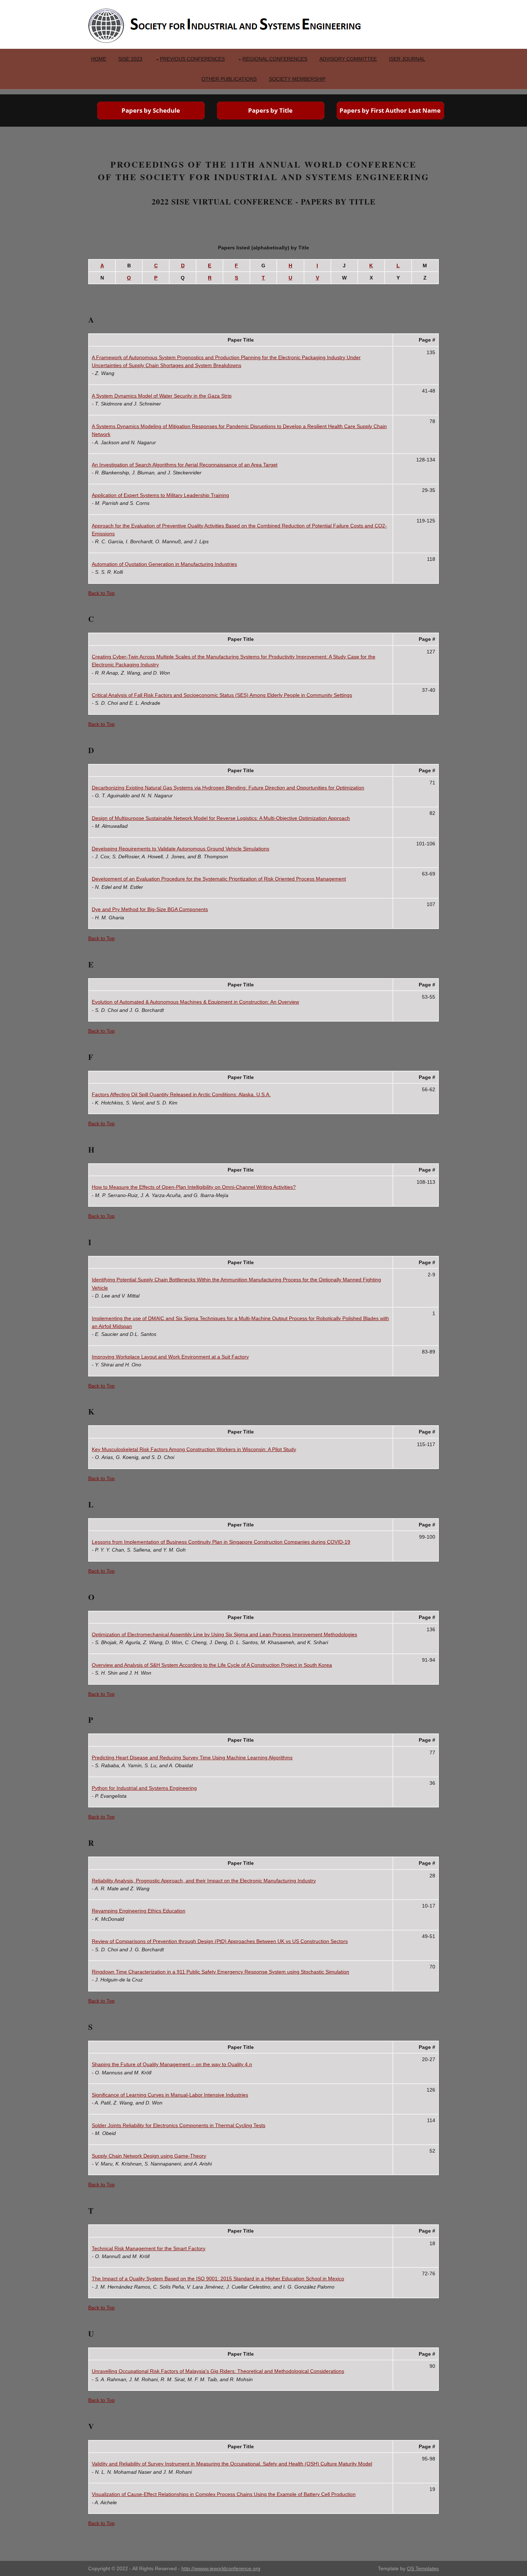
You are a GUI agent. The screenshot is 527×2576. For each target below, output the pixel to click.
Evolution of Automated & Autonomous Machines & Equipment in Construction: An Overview (195, 1002)
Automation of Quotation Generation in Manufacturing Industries (164, 564)
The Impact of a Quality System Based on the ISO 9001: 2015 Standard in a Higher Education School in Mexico (218, 2279)
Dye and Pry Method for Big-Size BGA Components (150, 909)
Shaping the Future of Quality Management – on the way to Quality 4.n (172, 2064)
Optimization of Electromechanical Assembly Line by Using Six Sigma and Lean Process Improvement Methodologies (224, 1634)
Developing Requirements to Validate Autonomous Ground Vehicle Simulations (181, 849)
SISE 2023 (130, 59)
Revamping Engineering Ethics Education (139, 1911)
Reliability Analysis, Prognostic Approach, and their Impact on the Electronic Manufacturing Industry (204, 1881)
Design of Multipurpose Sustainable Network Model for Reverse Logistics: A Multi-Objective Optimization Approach (221, 818)
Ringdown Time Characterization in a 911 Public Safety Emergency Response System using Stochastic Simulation (220, 1972)
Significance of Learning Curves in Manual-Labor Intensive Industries (170, 2095)
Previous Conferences (192, 59)
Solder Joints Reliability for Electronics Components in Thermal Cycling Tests (179, 2125)
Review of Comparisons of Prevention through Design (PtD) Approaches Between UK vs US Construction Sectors (220, 1941)
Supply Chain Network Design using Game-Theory (149, 2156)
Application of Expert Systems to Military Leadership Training (160, 495)
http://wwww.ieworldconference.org (221, 2568)
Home (99, 59)
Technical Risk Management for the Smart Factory (149, 2248)
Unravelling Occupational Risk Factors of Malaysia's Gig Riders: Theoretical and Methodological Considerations (218, 2371)
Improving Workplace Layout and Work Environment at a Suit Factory (170, 1357)
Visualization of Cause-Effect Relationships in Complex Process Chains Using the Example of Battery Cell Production (224, 2494)
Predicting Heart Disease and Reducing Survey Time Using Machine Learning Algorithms (192, 1758)
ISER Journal (407, 59)
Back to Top (101, 593)
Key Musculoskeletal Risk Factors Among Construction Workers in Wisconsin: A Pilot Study (194, 1449)
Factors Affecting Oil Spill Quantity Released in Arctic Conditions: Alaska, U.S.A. (181, 1094)
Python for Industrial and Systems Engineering (144, 1788)
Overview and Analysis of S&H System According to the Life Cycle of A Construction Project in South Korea (212, 1665)
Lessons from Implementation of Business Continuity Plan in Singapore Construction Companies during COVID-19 (221, 1542)
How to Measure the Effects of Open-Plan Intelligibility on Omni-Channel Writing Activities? (194, 1187)
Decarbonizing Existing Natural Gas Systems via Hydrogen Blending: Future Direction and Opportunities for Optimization (228, 788)
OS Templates (423, 2568)
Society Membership (297, 79)
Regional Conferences (275, 59)
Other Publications (229, 79)
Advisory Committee (348, 59)
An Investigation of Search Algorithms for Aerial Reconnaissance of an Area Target (185, 465)
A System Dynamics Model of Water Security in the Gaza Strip (162, 396)
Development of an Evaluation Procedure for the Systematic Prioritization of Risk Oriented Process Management (219, 879)
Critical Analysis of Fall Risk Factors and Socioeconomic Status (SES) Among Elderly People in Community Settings (222, 695)
